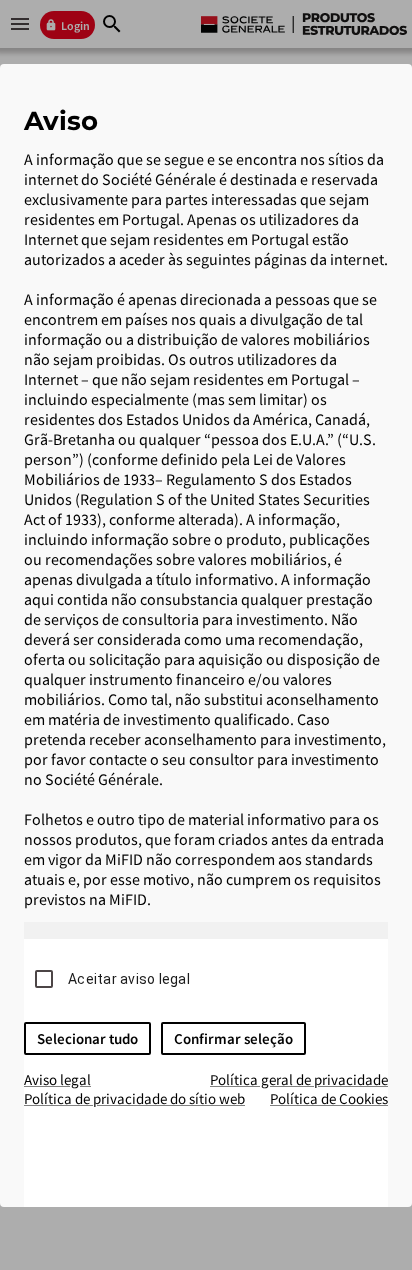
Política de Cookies (329, 1098)
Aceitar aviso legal (129, 979)
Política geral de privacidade (299, 1079)
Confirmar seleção (233, 1038)
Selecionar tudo (87, 1038)
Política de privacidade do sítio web (134, 1098)
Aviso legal (57, 1079)
